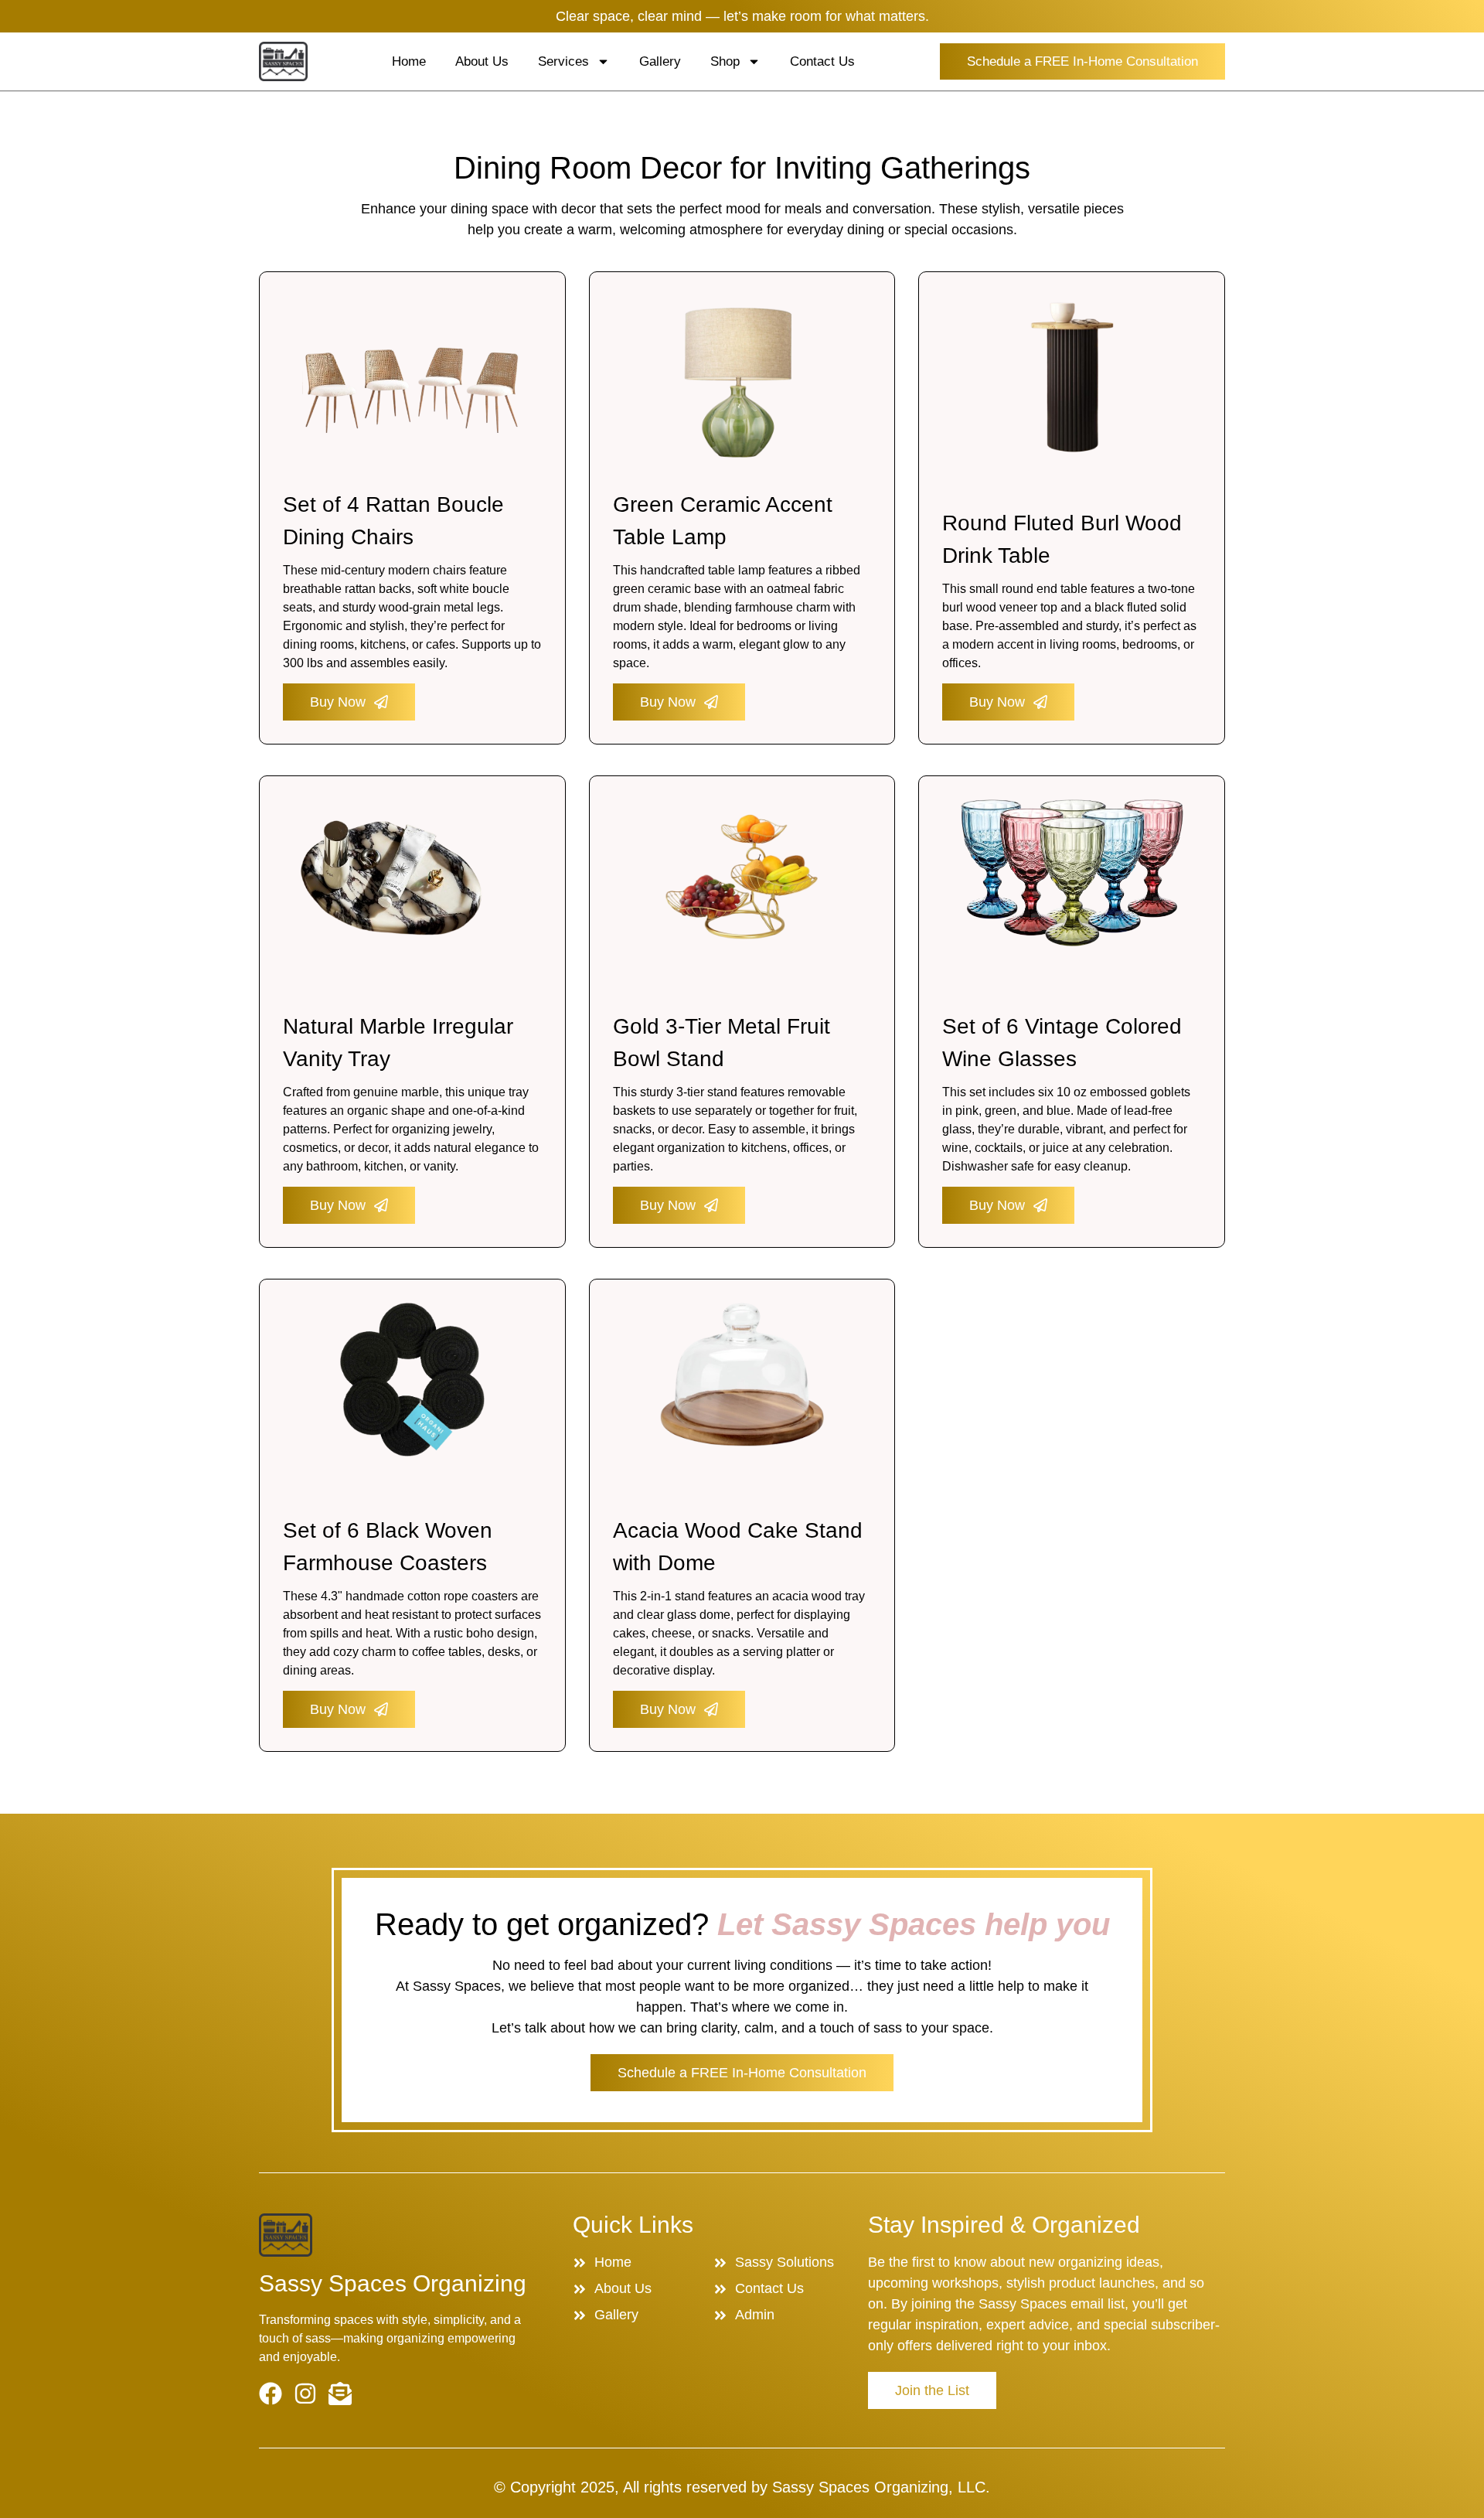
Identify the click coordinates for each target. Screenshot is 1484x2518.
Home (409, 61)
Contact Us (822, 61)
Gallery (660, 61)
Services (563, 61)
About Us (482, 61)
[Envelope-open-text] (340, 2394)
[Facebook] (271, 2394)
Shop (725, 61)
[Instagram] (305, 2394)
